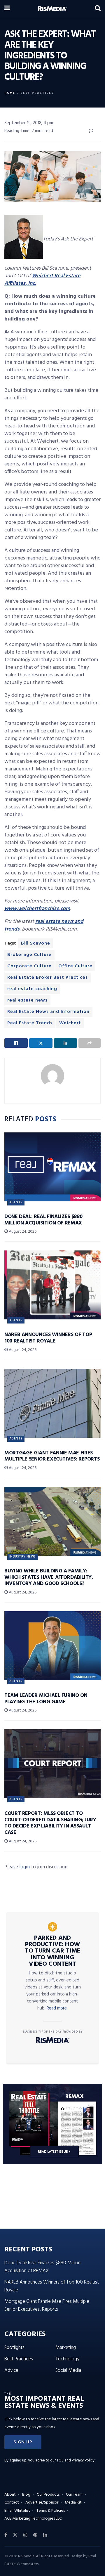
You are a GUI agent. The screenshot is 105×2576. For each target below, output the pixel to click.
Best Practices (37, 93)
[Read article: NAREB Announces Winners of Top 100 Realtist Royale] (52, 1285)
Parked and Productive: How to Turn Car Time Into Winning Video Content (52, 1951)
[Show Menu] (7, 9)
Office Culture (75, 966)
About (10, 2495)
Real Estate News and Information (48, 1012)
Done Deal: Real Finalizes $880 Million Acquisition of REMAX (43, 1220)
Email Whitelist (17, 2511)
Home (10, 93)
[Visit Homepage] (52, 9)
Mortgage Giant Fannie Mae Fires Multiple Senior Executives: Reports (52, 1456)
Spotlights (14, 2348)
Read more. (57, 2008)
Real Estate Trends (30, 1023)
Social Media (68, 2370)
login (24, 1867)
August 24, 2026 (22, 1232)
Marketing (66, 2348)
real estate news (27, 1000)
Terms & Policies (51, 2511)
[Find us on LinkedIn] (45, 2535)
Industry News (23, 1557)
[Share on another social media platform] (90, 1043)
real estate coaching (32, 989)
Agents (16, 1202)
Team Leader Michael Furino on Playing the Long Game (46, 1699)
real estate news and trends (44, 925)
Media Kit (73, 2503)
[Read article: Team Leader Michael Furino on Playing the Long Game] (52, 1646)
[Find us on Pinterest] (35, 2535)
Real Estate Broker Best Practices (48, 978)
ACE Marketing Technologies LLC (33, 2519)
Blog (26, 2495)
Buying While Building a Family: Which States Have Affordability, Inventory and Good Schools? (49, 1577)
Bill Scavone (36, 943)
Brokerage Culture (29, 955)
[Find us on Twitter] (15, 2535)
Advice (11, 2370)
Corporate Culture (29, 966)
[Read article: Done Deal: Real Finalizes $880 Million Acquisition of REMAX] (52, 1167)
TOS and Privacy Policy (76, 2460)
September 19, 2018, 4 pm (29, 123)
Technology (67, 2359)
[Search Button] (98, 9)
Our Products (48, 2495)
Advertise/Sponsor (42, 2503)
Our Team (74, 2495)
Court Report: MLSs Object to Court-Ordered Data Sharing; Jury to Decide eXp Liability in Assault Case (50, 1823)
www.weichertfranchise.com (37, 909)
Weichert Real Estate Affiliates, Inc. (42, 280)
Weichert (70, 1023)
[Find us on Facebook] (6, 2535)
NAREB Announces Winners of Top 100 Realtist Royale (48, 1338)
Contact (12, 2503)
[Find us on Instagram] (25, 2535)
